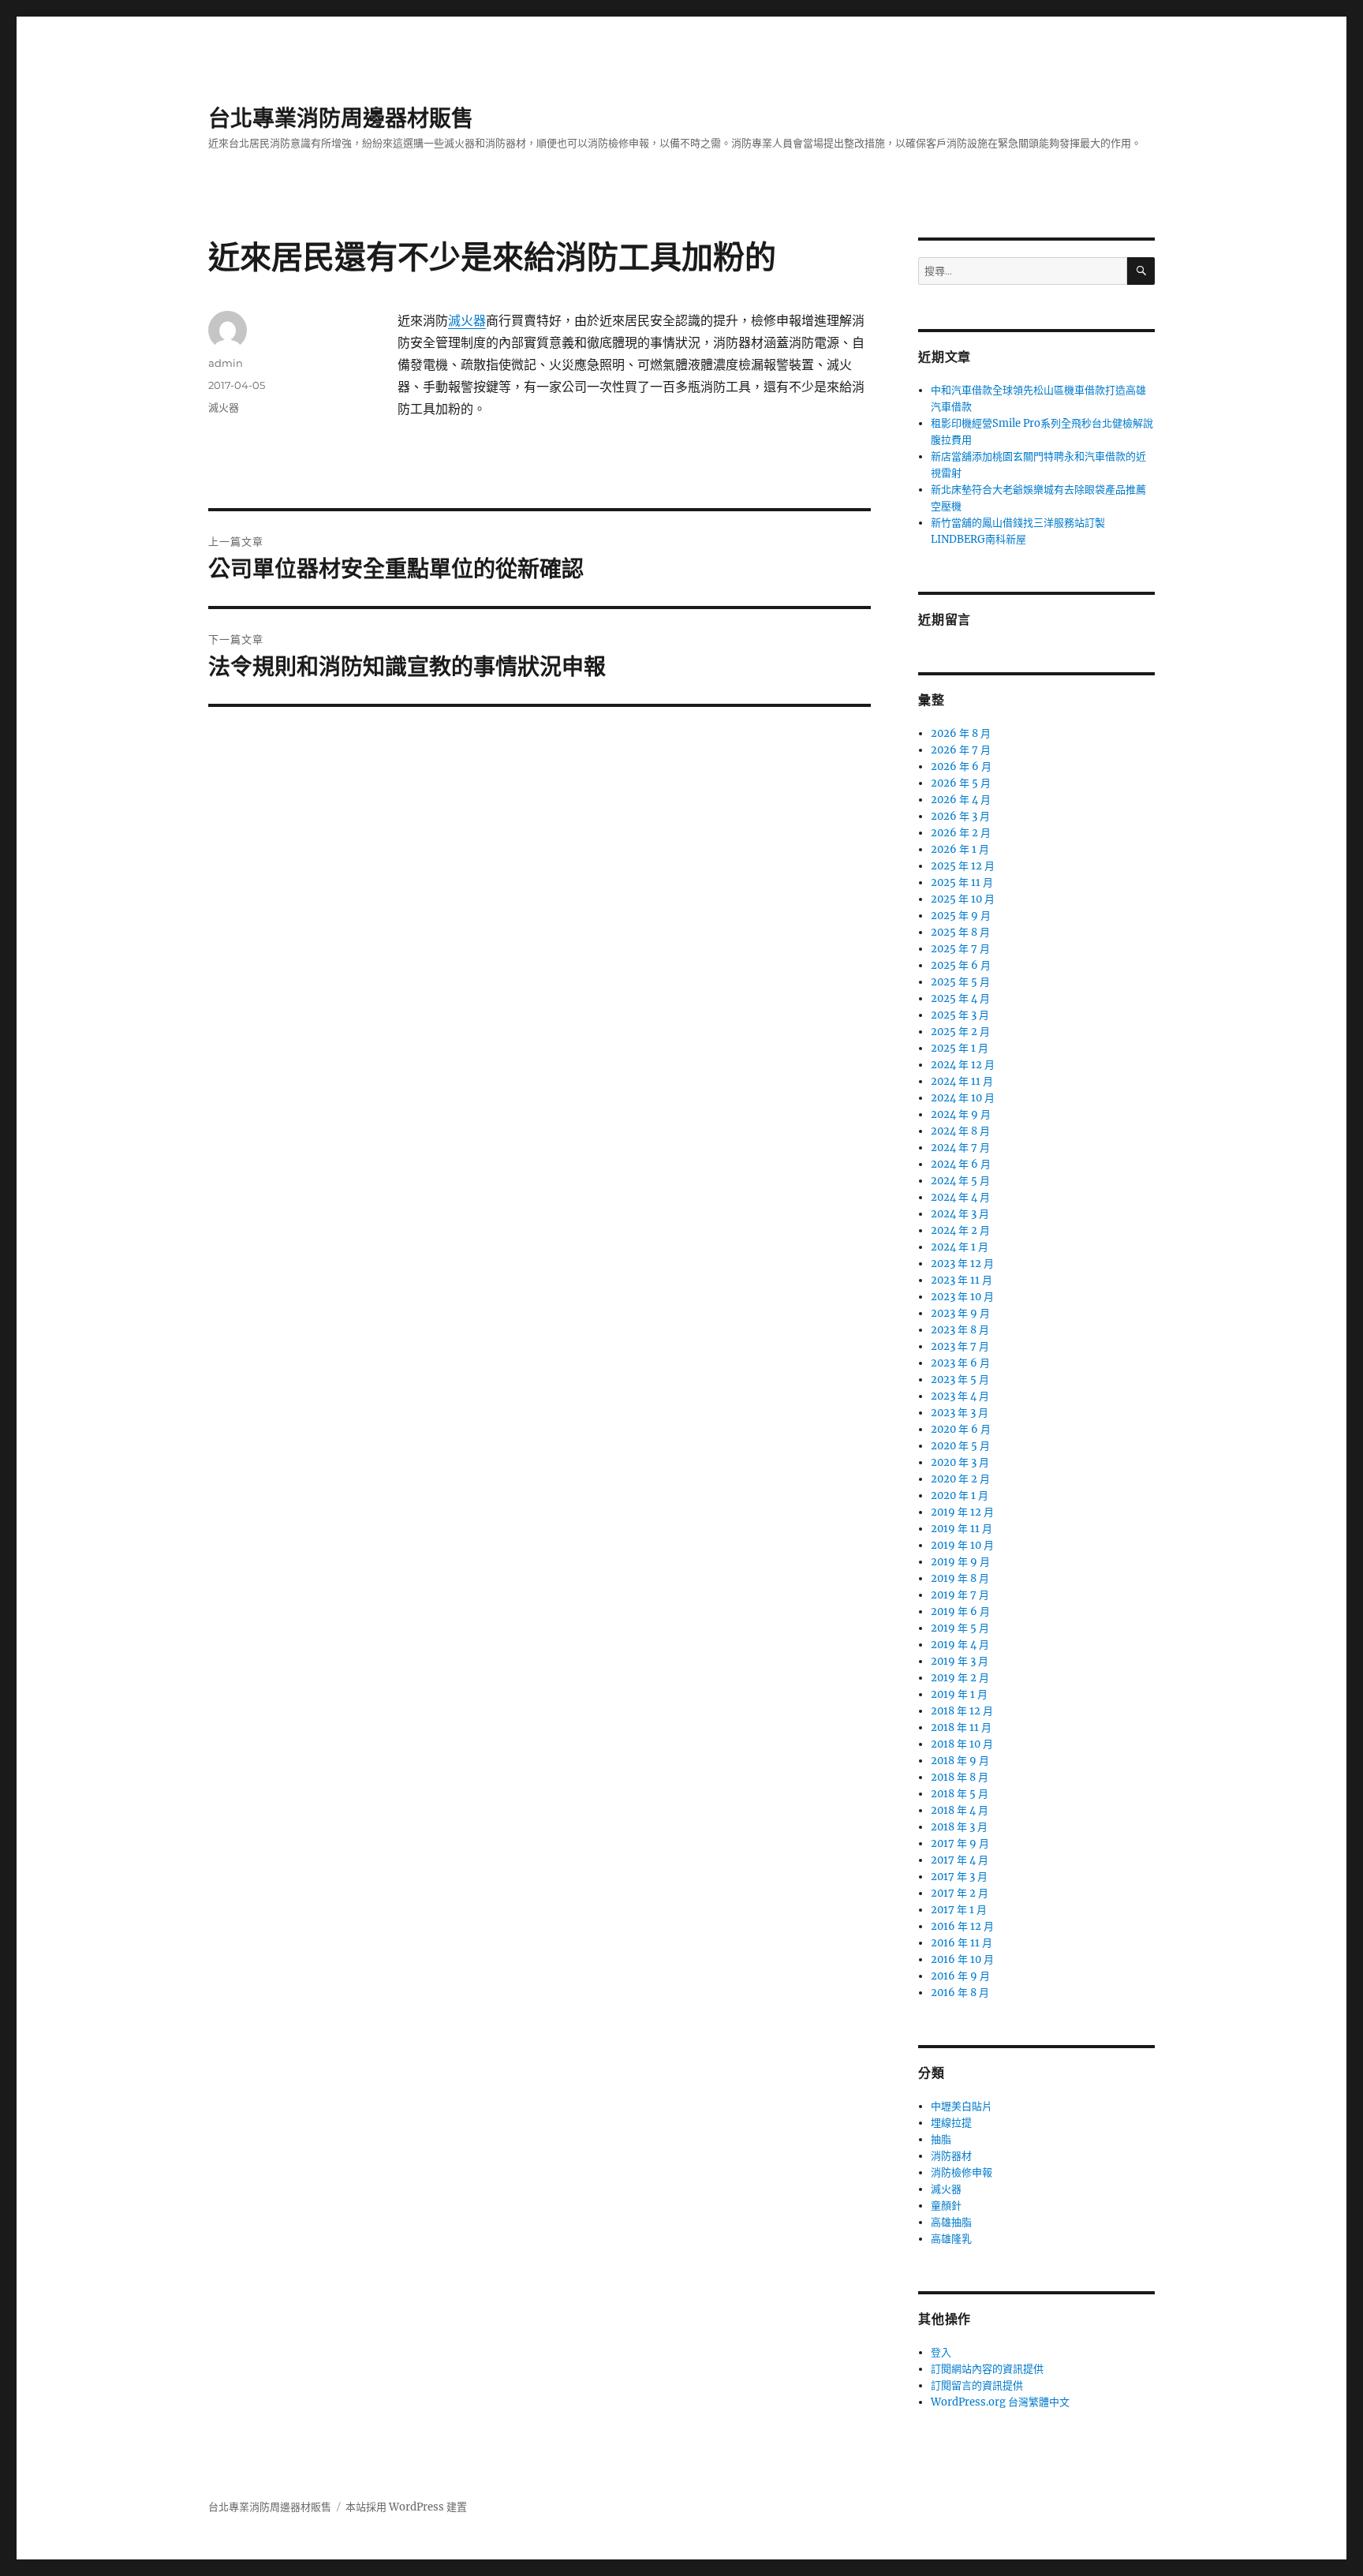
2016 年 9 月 (960, 1976)
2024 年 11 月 (962, 1081)
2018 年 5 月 (960, 1794)
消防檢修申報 (962, 2172)
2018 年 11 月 (961, 1727)
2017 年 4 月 (960, 1860)
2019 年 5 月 (960, 1628)
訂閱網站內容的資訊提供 (987, 2369)
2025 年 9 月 (961, 916)
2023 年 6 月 (960, 1363)
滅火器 (467, 320)
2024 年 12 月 (963, 1065)
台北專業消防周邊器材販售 (341, 118)
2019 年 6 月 (960, 1611)
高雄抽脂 (951, 2222)
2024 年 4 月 (960, 1197)
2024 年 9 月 (961, 1114)
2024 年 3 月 (960, 1214)
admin (226, 363)
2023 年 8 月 (960, 1330)
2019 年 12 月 (962, 1512)
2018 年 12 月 (962, 1711)
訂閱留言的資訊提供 (977, 2385)
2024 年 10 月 (963, 1098)
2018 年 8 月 (960, 1777)
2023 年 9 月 (960, 1313)
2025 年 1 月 (960, 1048)
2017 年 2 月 (960, 1893)
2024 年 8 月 (960, 1131)
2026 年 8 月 (961, 733)
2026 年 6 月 (961, 766)
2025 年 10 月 (963, 899)
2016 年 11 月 (962, 1943)
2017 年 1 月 (959, 1910)
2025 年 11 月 (962, 882)
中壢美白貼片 (962, 2106)
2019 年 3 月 (960, 1661)
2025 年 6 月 (961, 965)
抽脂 (941, 2139)
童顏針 (946, 2206)
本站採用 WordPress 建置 (406, 2507)
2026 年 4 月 (961, 800)
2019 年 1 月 (959, 1694)
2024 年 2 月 (960, 1230)
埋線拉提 (951, 2123)
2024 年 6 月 (961, 1164)
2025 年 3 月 (960, 1015)
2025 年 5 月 (960, 982)
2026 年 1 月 (960, 849)
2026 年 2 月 (961, 833)
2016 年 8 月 (960, 1993)
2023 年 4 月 (960, 1396)
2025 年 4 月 (960, 998)
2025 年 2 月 (960, 1032)
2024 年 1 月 (960, 1247)
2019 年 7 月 (960, 1595)
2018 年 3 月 (959, 1827)
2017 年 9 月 (960, 1843)
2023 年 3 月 (960, 1413)
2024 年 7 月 (960, 1148)
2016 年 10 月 (962, 1959)
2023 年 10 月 (962, 1297)
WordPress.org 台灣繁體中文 (1000, 2402)
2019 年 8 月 (960, 1578)
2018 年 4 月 (960, 1810)
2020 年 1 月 (960, 1496)
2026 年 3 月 (960, 816)
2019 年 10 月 (962, 1545)
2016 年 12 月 (962, 1926)
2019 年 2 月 (960, 1678)
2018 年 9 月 (960, 1761)
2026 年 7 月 (961, 750)
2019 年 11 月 (962, 1529)
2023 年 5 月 (960, 1380)
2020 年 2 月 (960, 1479)
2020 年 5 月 (960, 1446)
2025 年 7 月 (960, 949)
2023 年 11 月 (962, 1280)
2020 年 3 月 (960, 1462)
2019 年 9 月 (960, 1562)
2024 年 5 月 (960, 1181)
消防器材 (951, 2156)
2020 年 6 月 (961, 1429)
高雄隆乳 (951, 2239)
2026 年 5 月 (961, 783)
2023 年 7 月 (960, 1346)
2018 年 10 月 (962, 1744)
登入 (941, 2352)
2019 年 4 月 (960, 1645)
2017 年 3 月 (959, 1877)
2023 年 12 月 (962, 1264)
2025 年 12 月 (963, 866)
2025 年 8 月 (960, 932)
